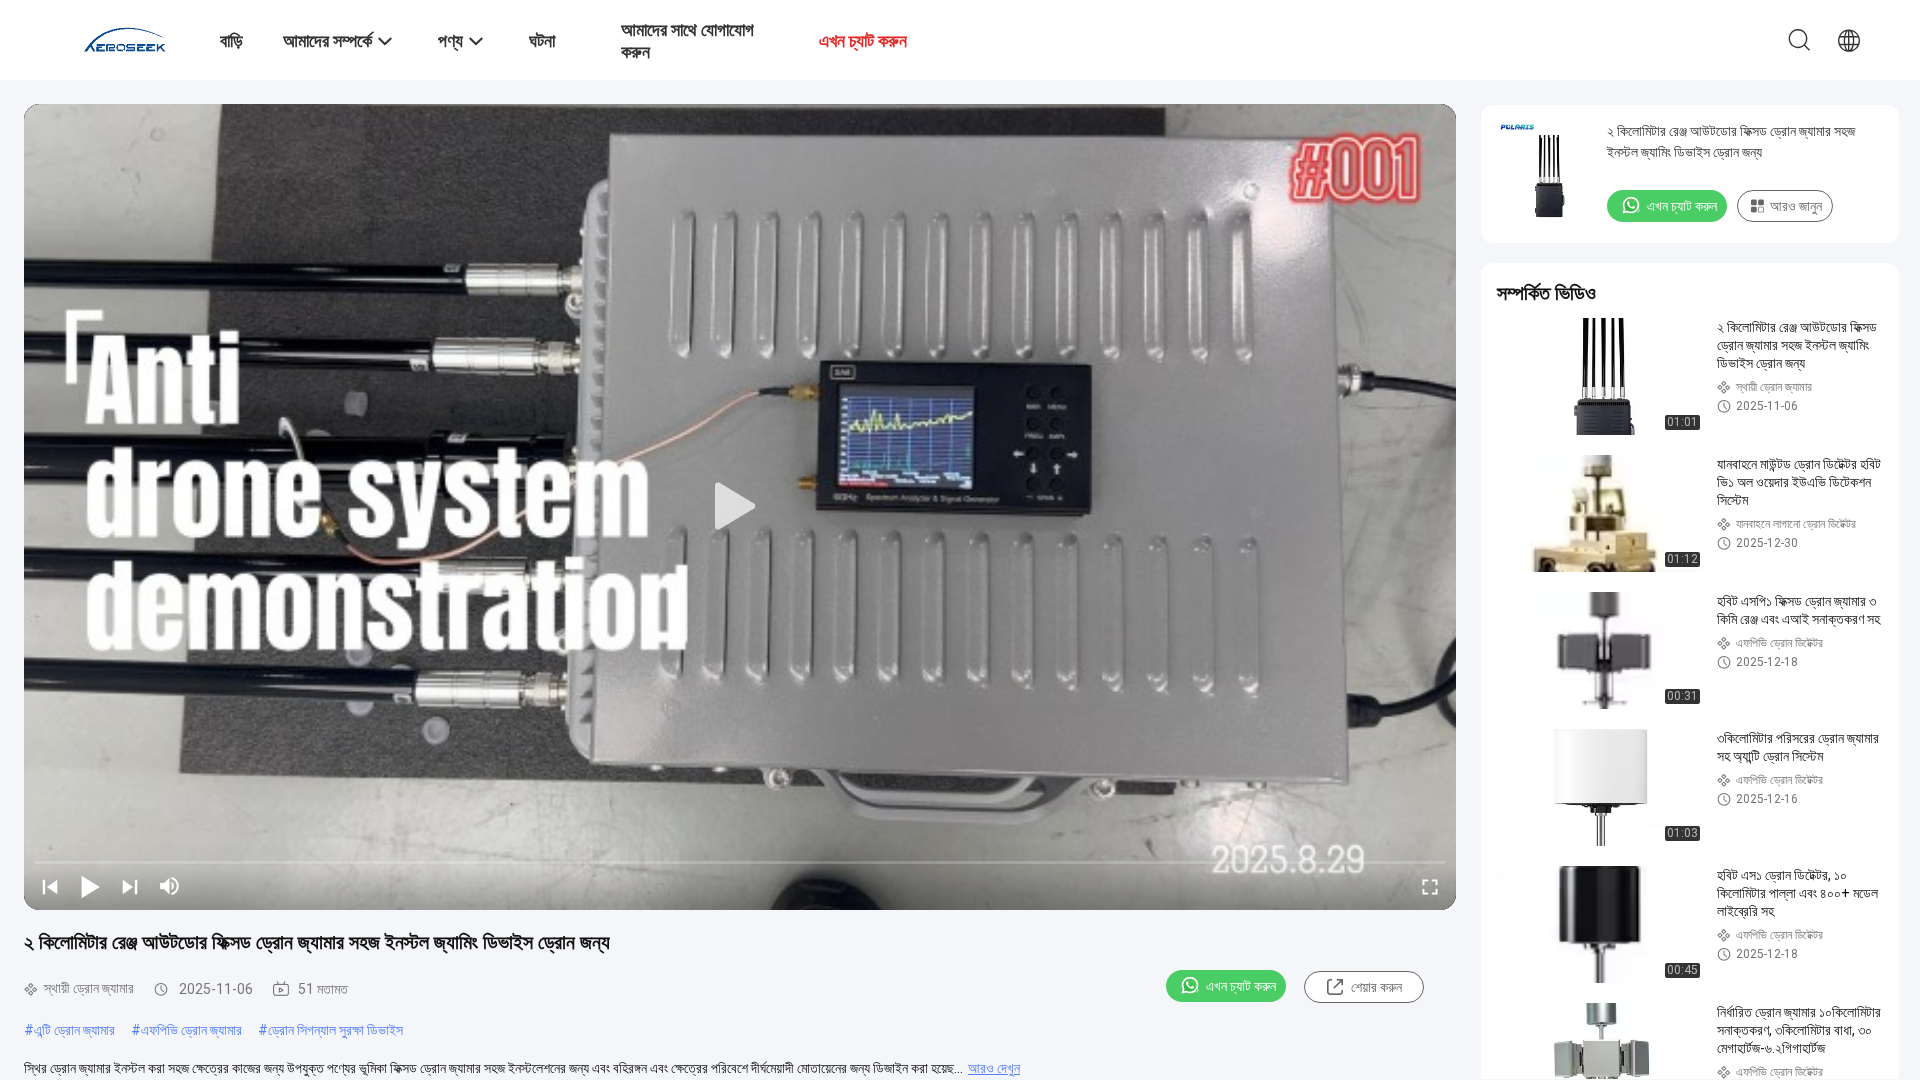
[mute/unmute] (170, 886)
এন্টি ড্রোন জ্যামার (74, 1030)
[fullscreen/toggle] (1430, 886)
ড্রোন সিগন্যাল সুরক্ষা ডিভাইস (335, 1030)
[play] (740, 507)
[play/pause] (90, 886)
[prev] (50, 886)
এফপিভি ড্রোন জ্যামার (191, 1030)
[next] (130, 886)
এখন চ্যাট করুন (1241, 986)
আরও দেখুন (994, 1068)
